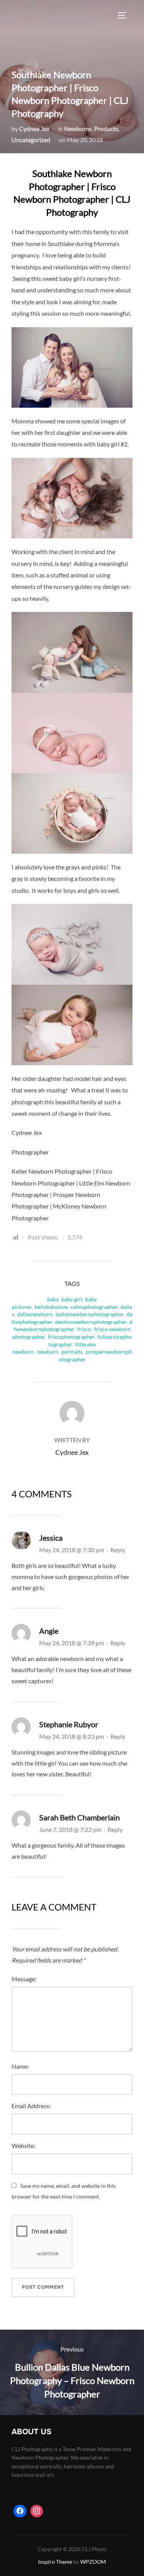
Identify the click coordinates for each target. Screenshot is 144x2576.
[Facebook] (20, 2511)
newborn (48, 1352)
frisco (84, 1329)
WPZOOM (93, 2562)
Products (106, 129)
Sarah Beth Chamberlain (79, 1817)
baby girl (72, 1299)
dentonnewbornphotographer (91, 1322)
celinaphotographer (94, 1307)
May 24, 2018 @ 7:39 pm (72, 1643)
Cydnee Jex (34, 129)
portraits (72, 1352)
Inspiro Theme (55, 2562)
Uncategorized (31, 140)
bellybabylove (51, 1307)
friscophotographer (71, 1337)
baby (53, 1299)
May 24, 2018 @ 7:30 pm (72, 1550)
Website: (23, 2146)
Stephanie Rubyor (69, 1724)
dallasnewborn (35, 1314)
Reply (118, 1550)
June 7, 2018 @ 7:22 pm (71, 1829)
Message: (24, 1979)
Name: (20, 2066)
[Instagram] (37, 2511)
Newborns (78, 129)
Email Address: (31, 2106)
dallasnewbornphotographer (90, 1314)
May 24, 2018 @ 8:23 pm (72, 1736)
